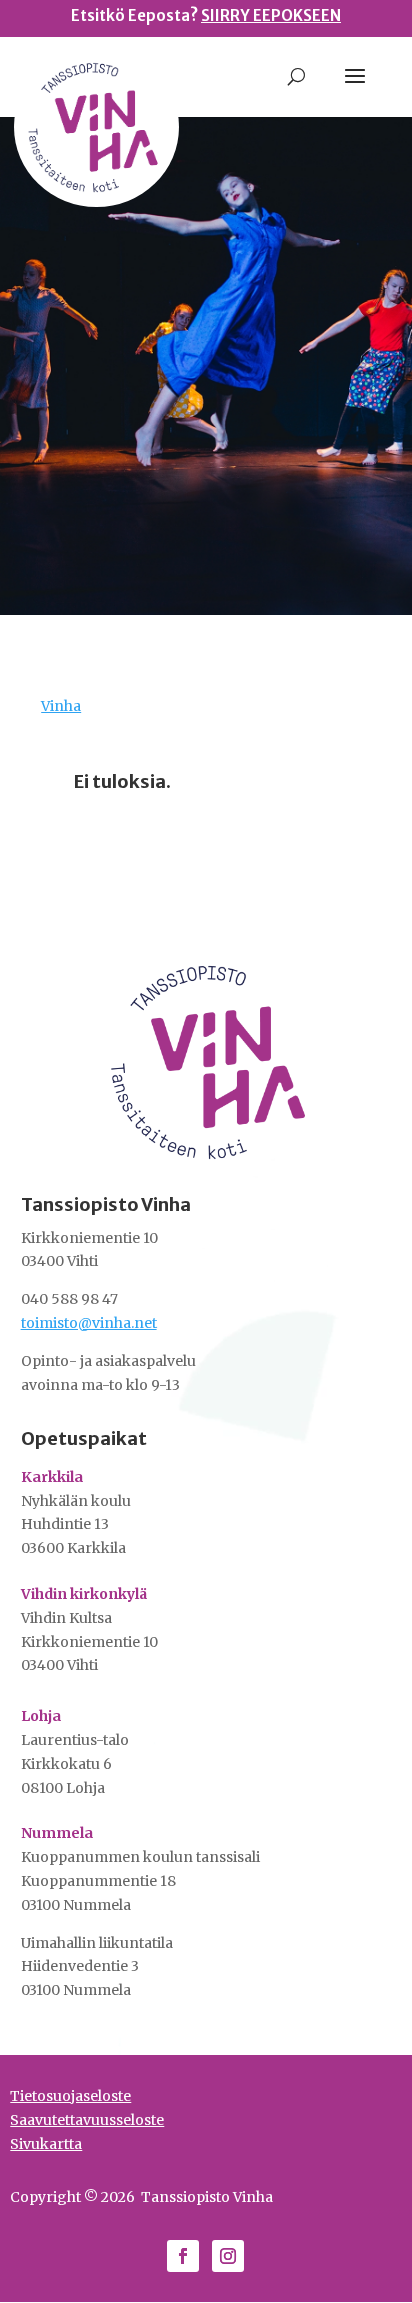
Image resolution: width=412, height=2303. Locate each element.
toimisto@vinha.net (89, 1323)
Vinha (61, 706)
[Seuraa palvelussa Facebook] (183, 2256)
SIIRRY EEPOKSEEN (271, 15)
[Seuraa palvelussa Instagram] (228, 2256)
